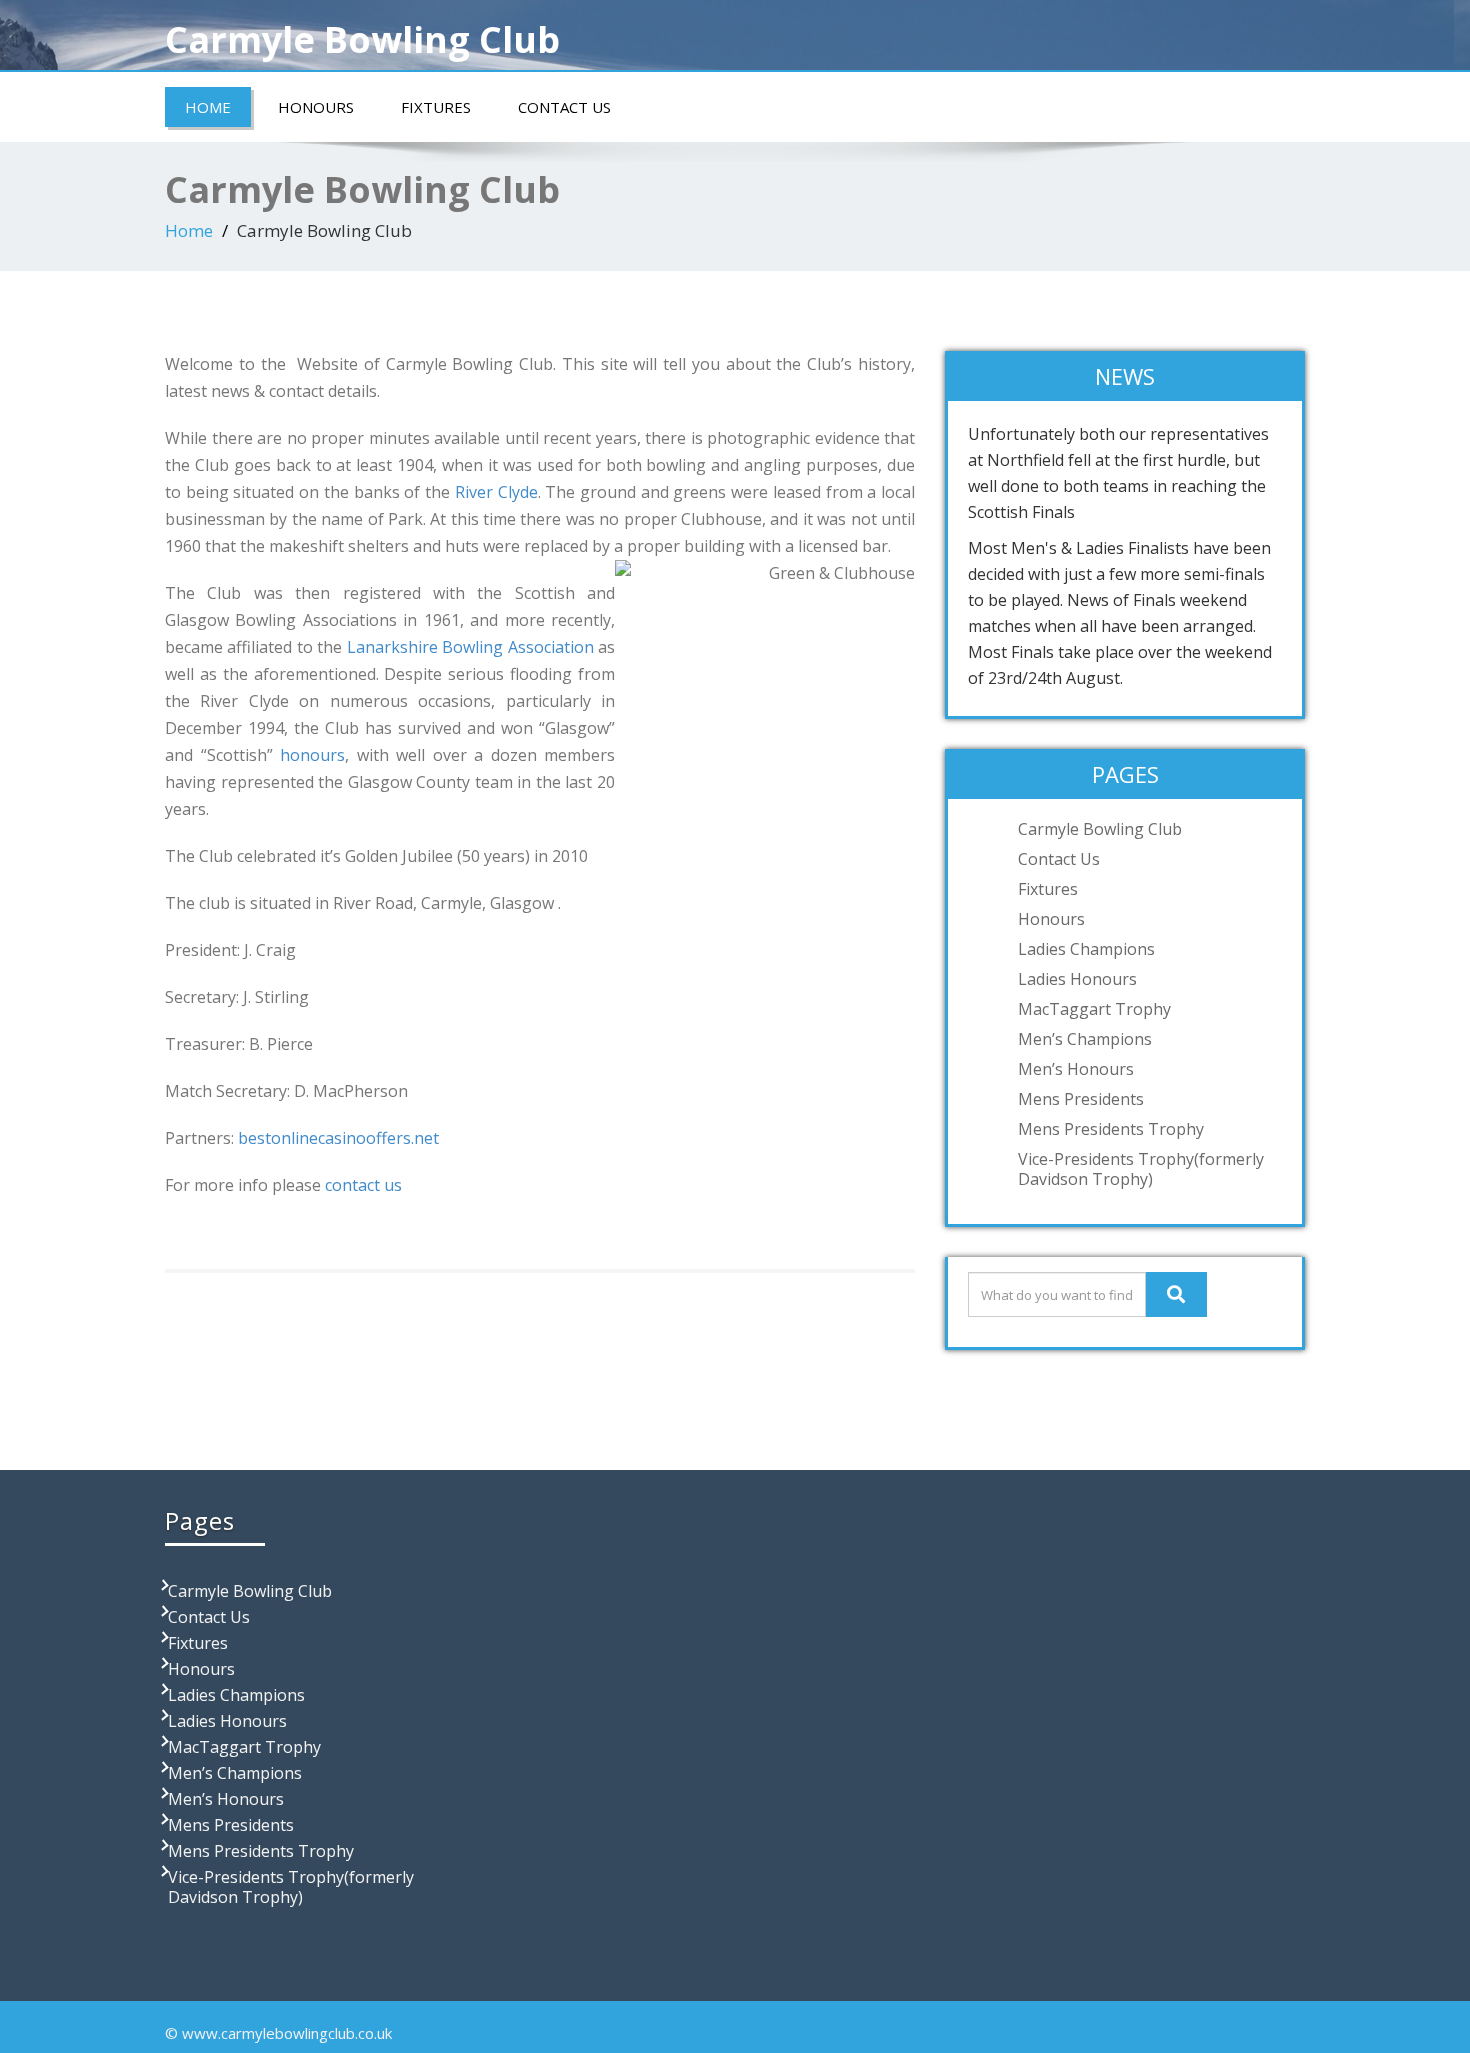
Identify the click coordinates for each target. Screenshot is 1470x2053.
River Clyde (493, 492)
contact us (361, 1185)
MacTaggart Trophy (1094, 1009)
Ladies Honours (1077, 979)
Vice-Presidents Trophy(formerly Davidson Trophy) (1141, 1169)
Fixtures (436, 107)
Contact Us (564, 107)
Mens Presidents (1081, 1099)
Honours (316, 107)
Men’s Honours (1076, 1069)
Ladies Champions (1086, 949)
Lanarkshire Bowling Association (472, 647)
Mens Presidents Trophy (1111, 1129)
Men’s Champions (1085, 1039)
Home (208, 107)
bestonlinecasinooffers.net (338, 1138)
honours (312, 755)
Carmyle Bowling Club (1100, 829)
